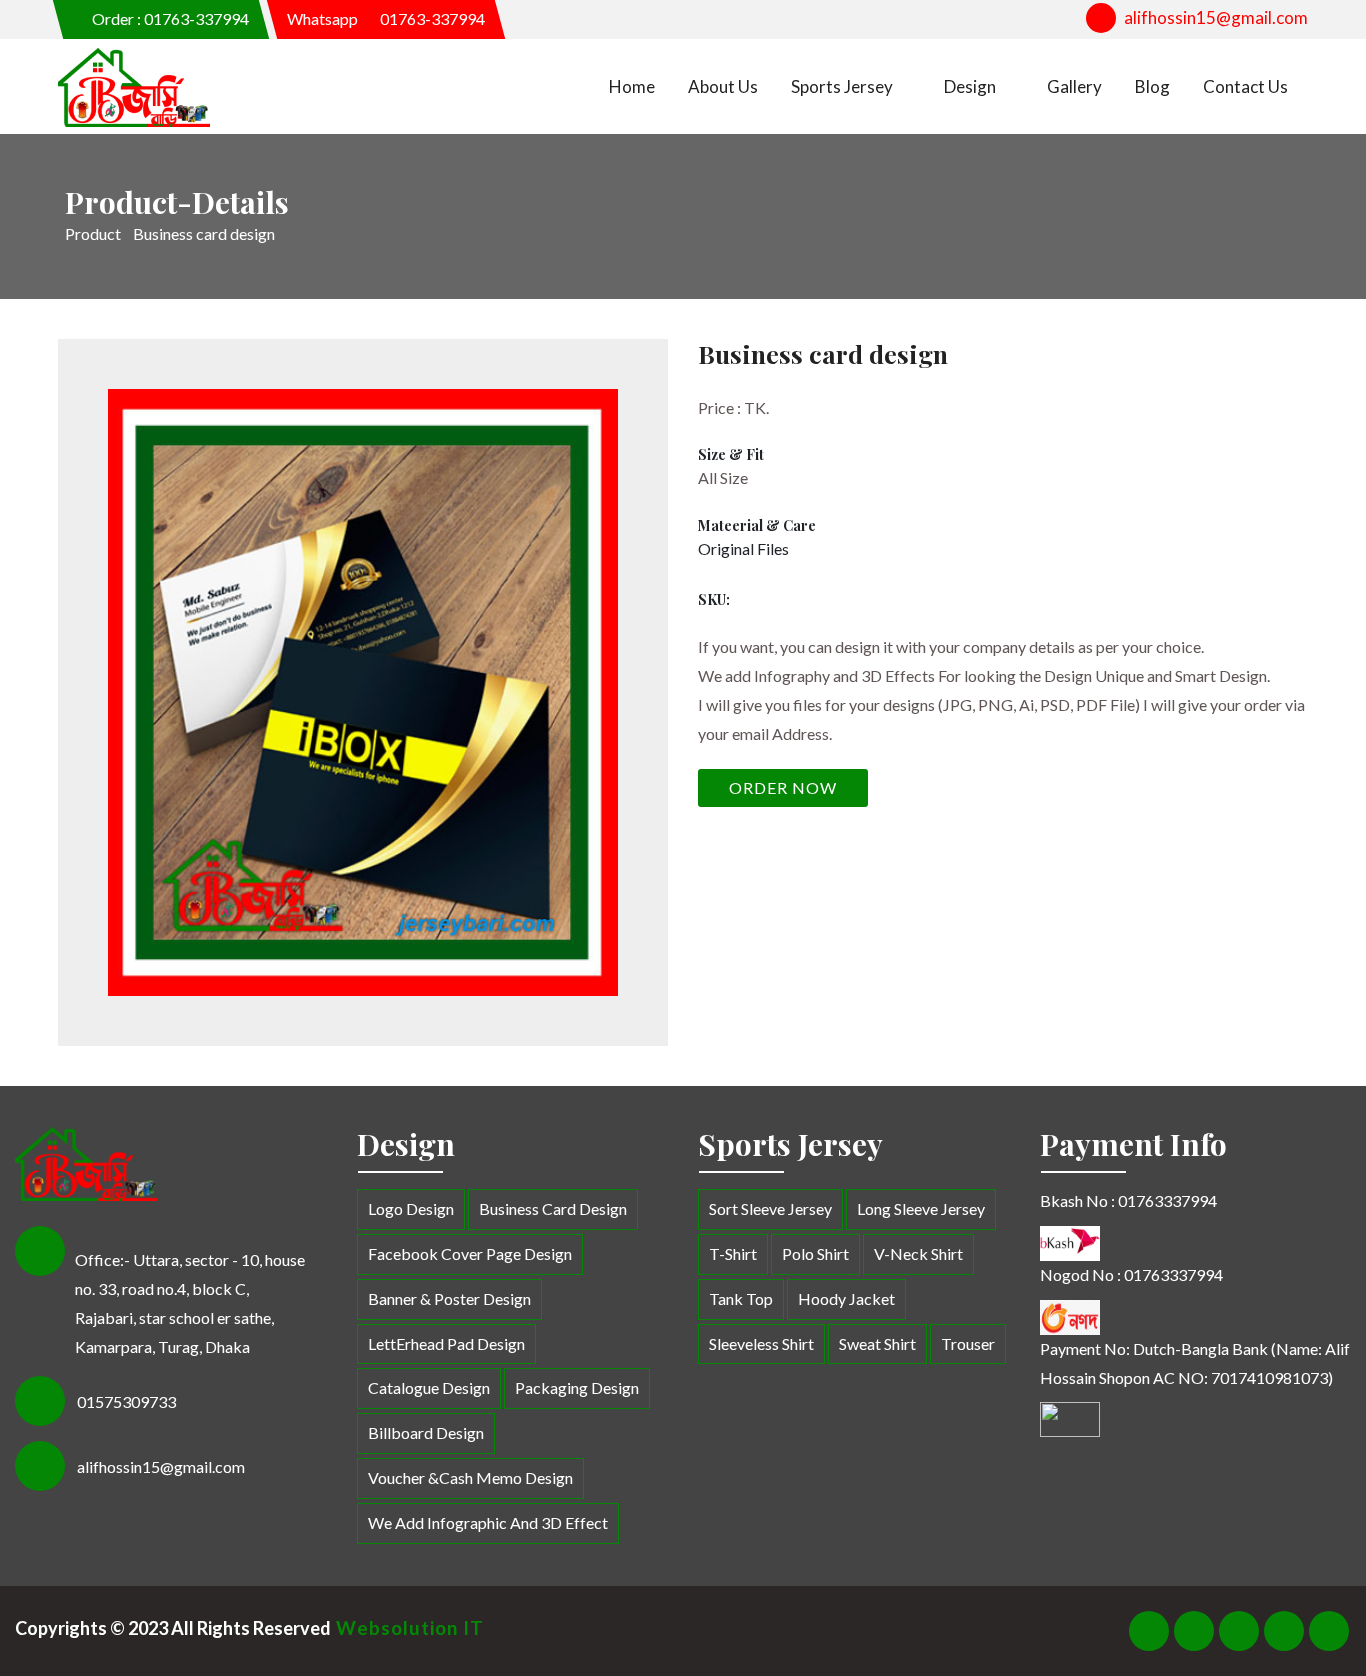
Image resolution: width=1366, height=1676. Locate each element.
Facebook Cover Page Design (470, 1253)
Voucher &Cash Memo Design (470, 1477)
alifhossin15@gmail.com (1216, 17)
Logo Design (411, 1208)
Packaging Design (577, 1387)
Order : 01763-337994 (169, 18)
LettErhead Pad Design (446, 1343)
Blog (1152, 86)
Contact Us (1245, 86)
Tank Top (741, 1298)
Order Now (783, 787)
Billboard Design (426, 1432)
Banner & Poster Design (449, 1298)
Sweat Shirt (877, 1343)
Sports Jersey (842, 86)
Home (632, 86)
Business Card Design (553, 1208)
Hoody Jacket (846, 1298)
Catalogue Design (429, 1387)
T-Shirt (733, 1253)
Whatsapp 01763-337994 (386, 18)
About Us (723, 86)
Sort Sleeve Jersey (770, 1208)
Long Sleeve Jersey (921, 1208)
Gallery (1074, 86)
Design (970, 86)
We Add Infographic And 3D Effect (488, 1522)
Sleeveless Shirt (761, 1343)
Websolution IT (407, 1627)
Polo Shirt (815, 1253)
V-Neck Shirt (918, 1253)
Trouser (968, 1343)
